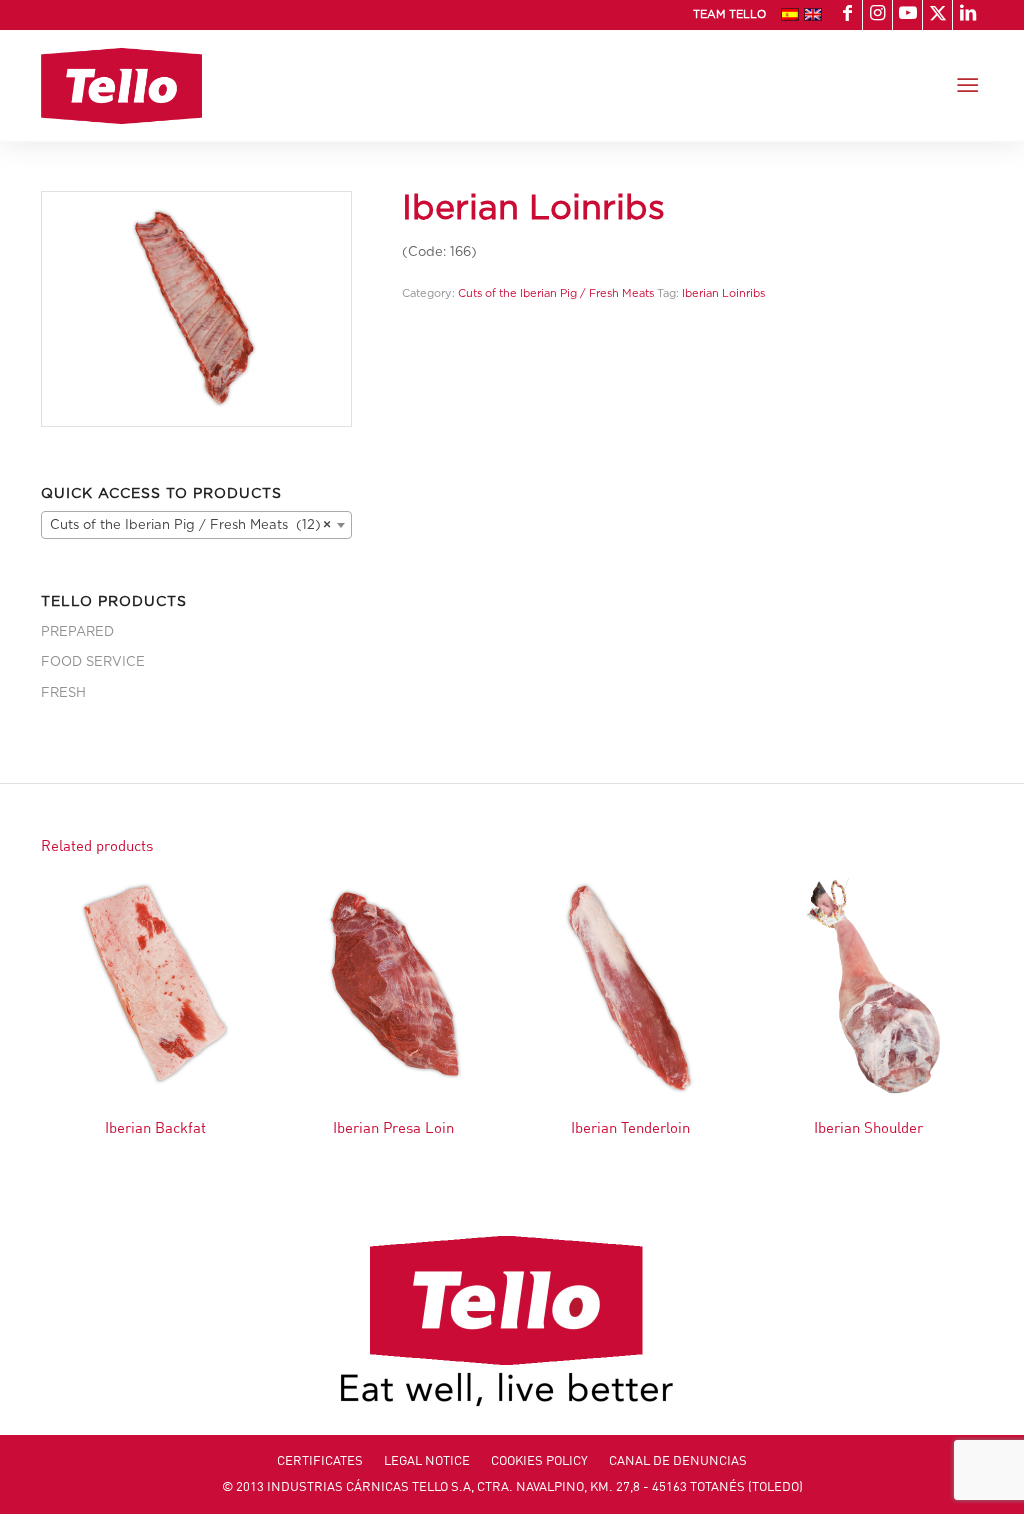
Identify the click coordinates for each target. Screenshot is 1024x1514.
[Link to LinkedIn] (968, 15)
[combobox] (196, 525)
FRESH (63, 693)
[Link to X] (937, 15)
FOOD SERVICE (93, 662)
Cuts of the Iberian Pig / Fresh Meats (556, 293)
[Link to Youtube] (907, 15)
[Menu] (967, 86)
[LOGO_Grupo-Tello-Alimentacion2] (121, 86)
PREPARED (77, 632)
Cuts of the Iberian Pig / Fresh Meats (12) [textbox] (190, 525)
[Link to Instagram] (877, 15)
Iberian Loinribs (723, 293)
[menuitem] (724, 15)
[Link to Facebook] (847, 15)
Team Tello (729, 14)
